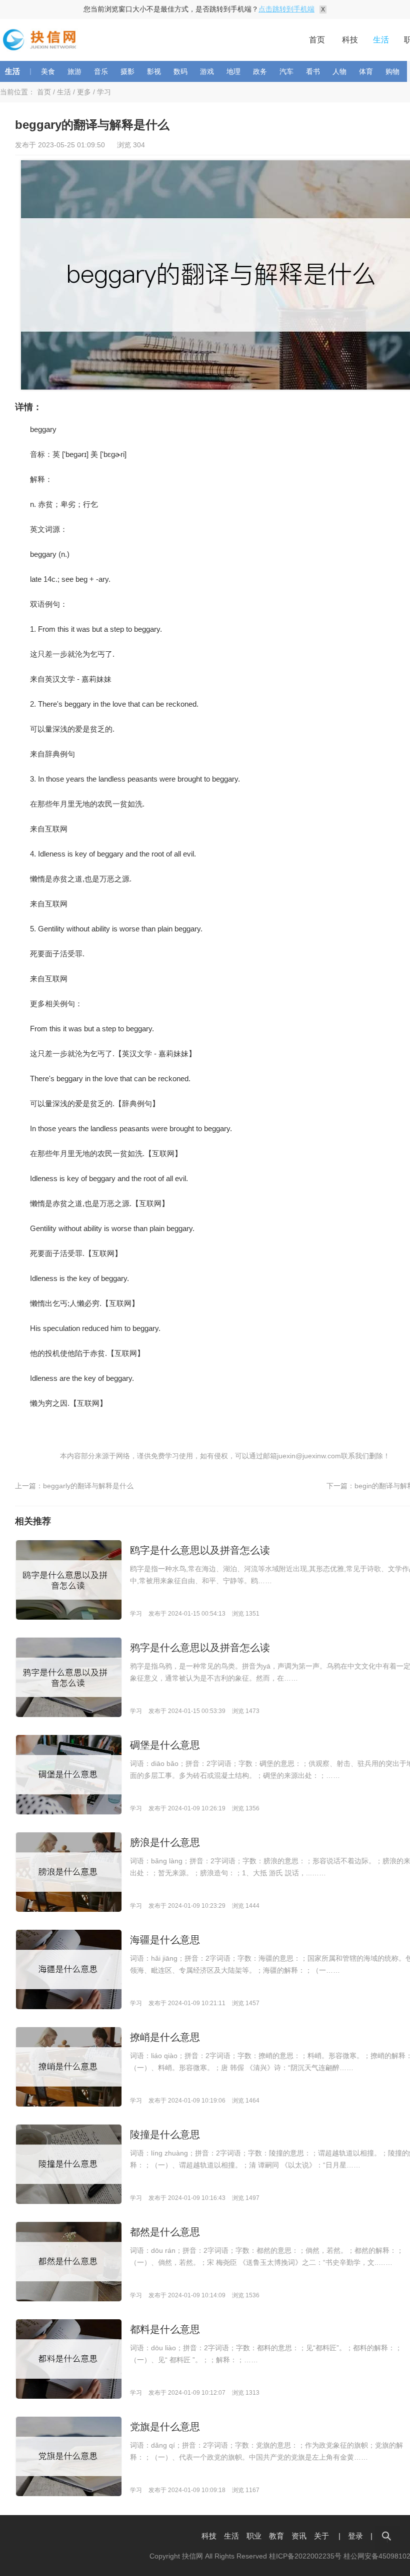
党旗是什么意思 (165, 2427)
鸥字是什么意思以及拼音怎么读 (200, 1550)
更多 (84, 92)
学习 (104, 92)
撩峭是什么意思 (165, 2037)
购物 (392, 71)
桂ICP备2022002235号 (305, 2556)
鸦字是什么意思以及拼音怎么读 (200, 1648)
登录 (355, 2536)
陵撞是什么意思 (165, 2135)
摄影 (127, 71)
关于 (321, 2536)
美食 (48, 71)
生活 (381, 40)
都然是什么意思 (165, 2232)
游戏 (207, 71)
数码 (180, 71)
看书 (313, 71)
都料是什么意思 (165, 2329)
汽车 (286, 71)
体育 (366, 71)
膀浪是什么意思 (165, 1842)
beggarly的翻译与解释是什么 (88, 1486)
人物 (339, 71)
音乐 (101, 71)
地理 (233, 71)
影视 (154, 71)
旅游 (74, 71)
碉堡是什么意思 (165, 1745)
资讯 (299, 2536)
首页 (317, 40)
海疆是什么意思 (165, 1940)
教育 (276, 2536)
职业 (254, 2536)
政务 (260, 71)
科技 (350, 40)
